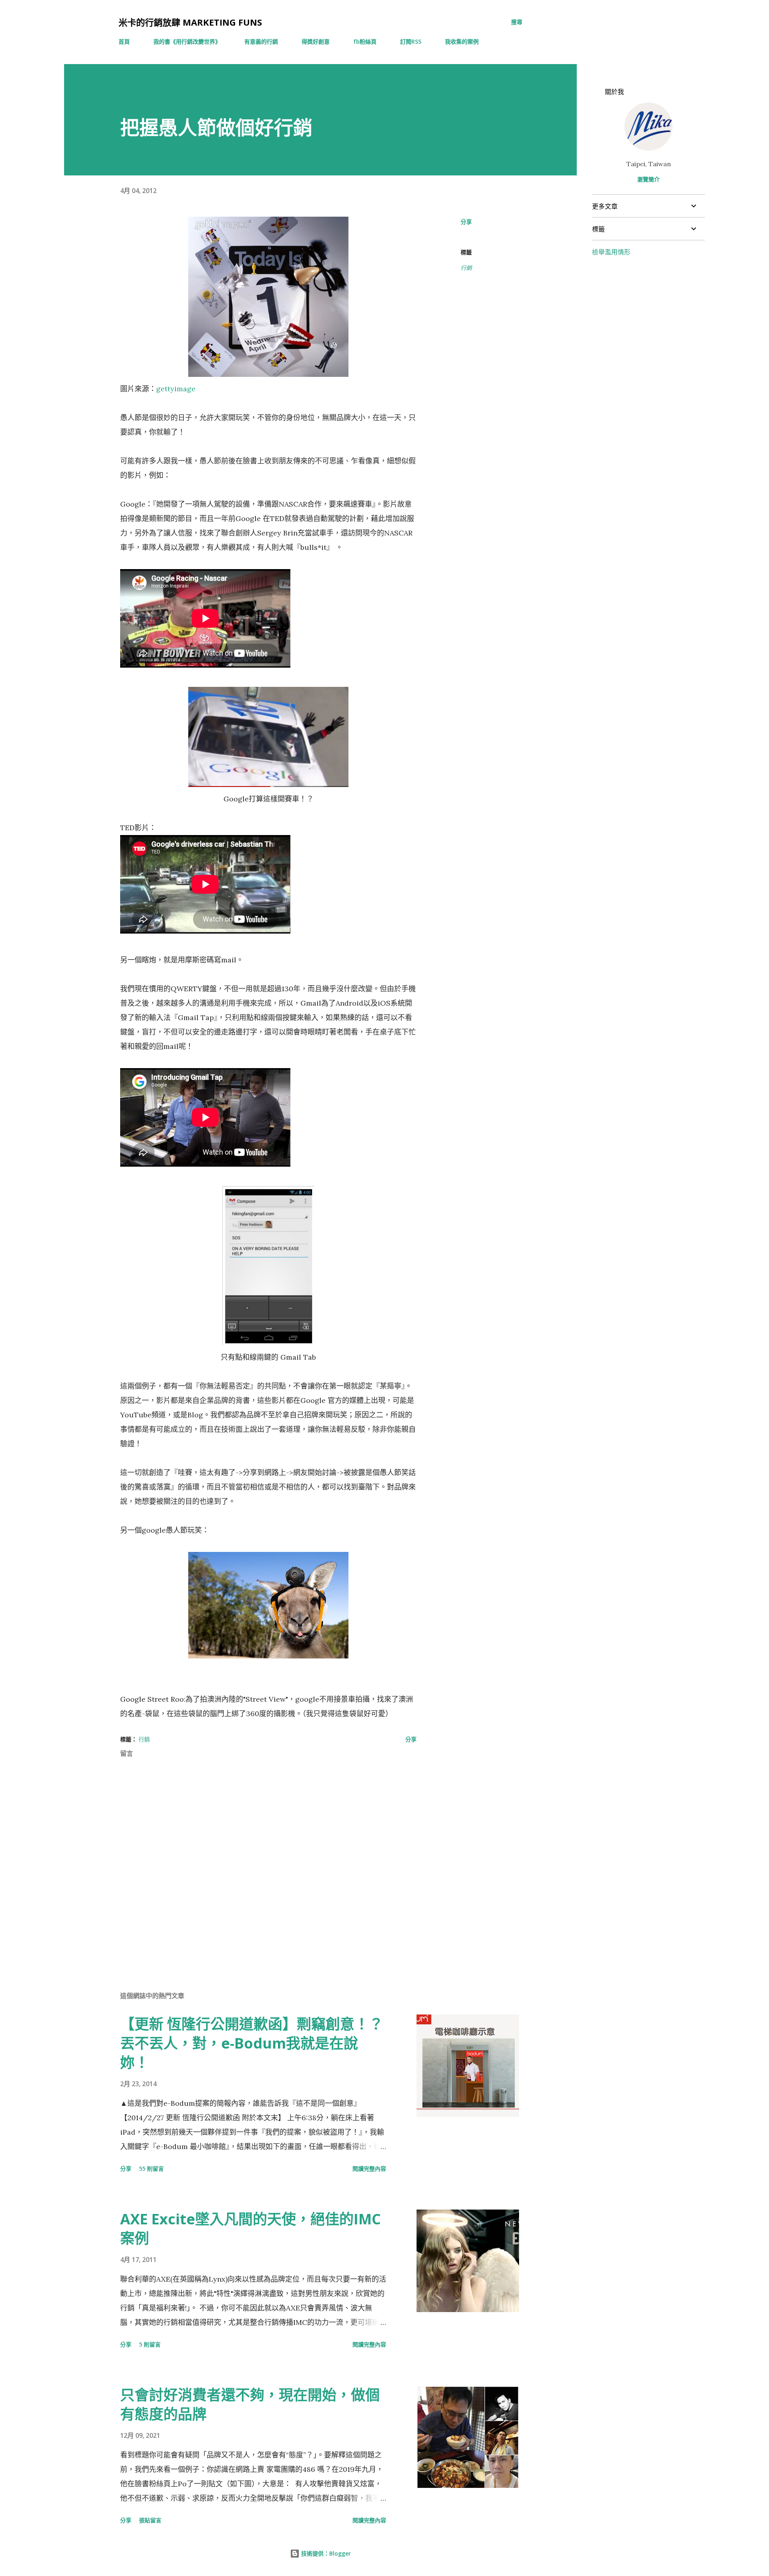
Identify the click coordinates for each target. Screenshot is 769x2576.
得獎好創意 (316, 41)
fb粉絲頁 (365, 41)
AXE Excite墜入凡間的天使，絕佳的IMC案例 (251, 2229)
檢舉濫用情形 (611, 252)
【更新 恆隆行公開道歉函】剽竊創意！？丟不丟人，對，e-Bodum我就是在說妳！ (252, 2043)
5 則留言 (150, 2344)
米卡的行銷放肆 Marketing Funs (190, 22)
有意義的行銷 (261, 41)
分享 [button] (466, 222)
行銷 (466, 268)
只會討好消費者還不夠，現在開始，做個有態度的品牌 (250, 2404)
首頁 (124, 41)
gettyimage (176, 389)
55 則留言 (151, 2168)
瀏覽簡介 (648, 179)
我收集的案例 (462, 41)
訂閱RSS (411, 41)
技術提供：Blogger (325, 2553)
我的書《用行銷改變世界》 (187, 41)
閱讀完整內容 (369, 2168)
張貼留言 (150, 2520)
